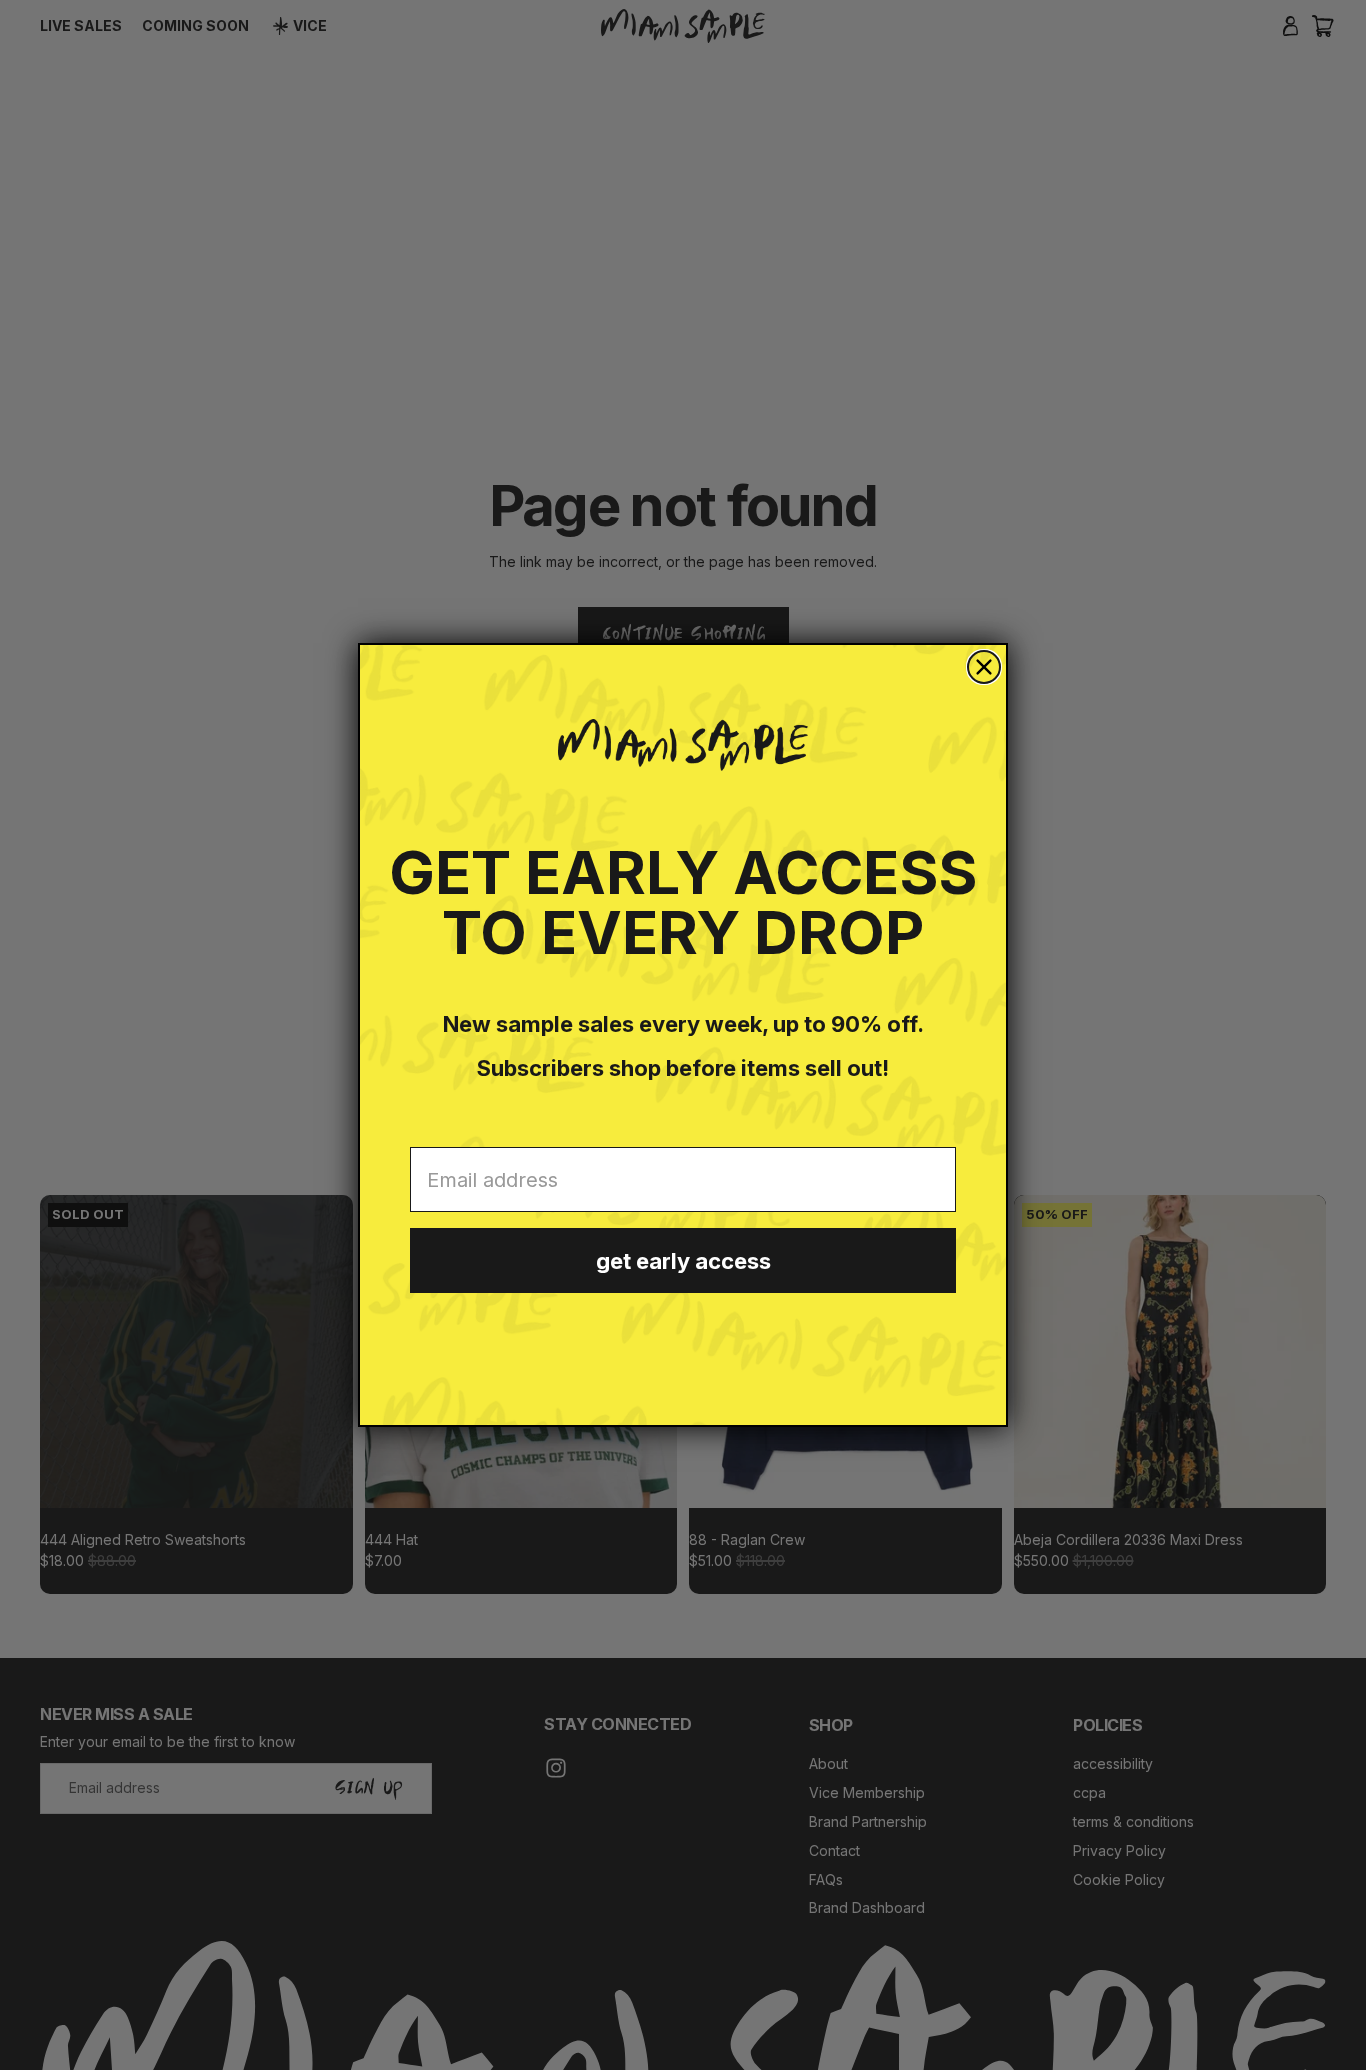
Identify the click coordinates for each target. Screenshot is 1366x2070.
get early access (683, 1261)
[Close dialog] (984, 667)
